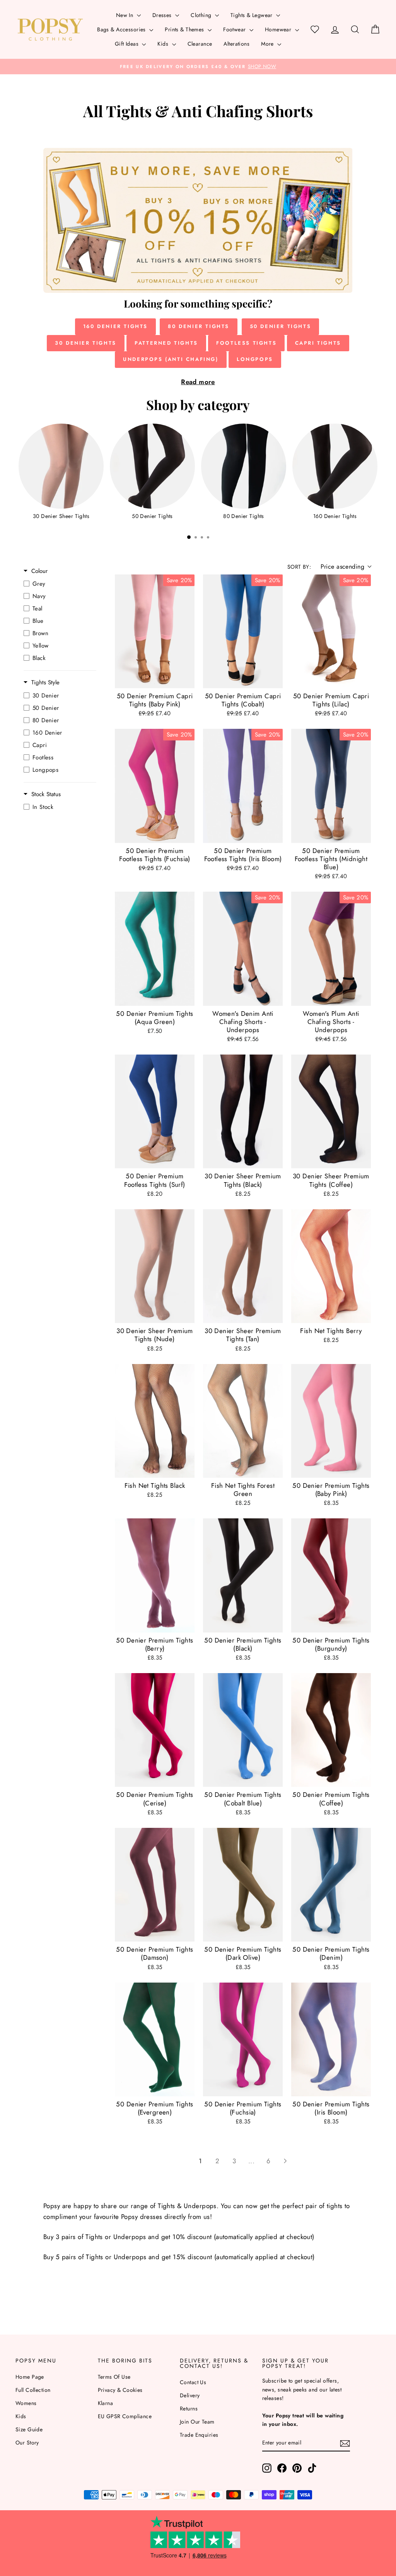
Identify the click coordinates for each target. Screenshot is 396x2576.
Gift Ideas (128, 44)
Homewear (279, 29)
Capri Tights (318, 343)
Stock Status (46, 794)
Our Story (27, 2443)
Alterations (236, 44)
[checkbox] (58, 584)
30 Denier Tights (86, 343)
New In (125, 15)
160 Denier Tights (115, 326)
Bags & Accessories (122, 29)
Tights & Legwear (252, 15)
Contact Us (193, 2382)
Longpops (255, 359)
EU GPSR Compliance (125, 2416)
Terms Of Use (114, 2377)
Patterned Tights (166, 343)
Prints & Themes (185, 29)
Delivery (190, 2395)
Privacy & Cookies (120, 2390)
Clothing (202, 15)
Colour (39, 571)
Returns (189, 2408)
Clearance (200, 44)
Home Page (30, 2377)
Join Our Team (197, 2422)
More (268, 44)
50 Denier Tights (281, 326)
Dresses (163, 15)
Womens (26, 2403)
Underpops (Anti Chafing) (171, 359)
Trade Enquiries (199, 2435)
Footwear (235, 29)
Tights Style (45, 683)
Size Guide (29, 2429)
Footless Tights (246, 343)
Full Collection (33, 2390)
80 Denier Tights (199, 326)
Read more (198, 382)
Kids (164, 44)
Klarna (106, 2403)
